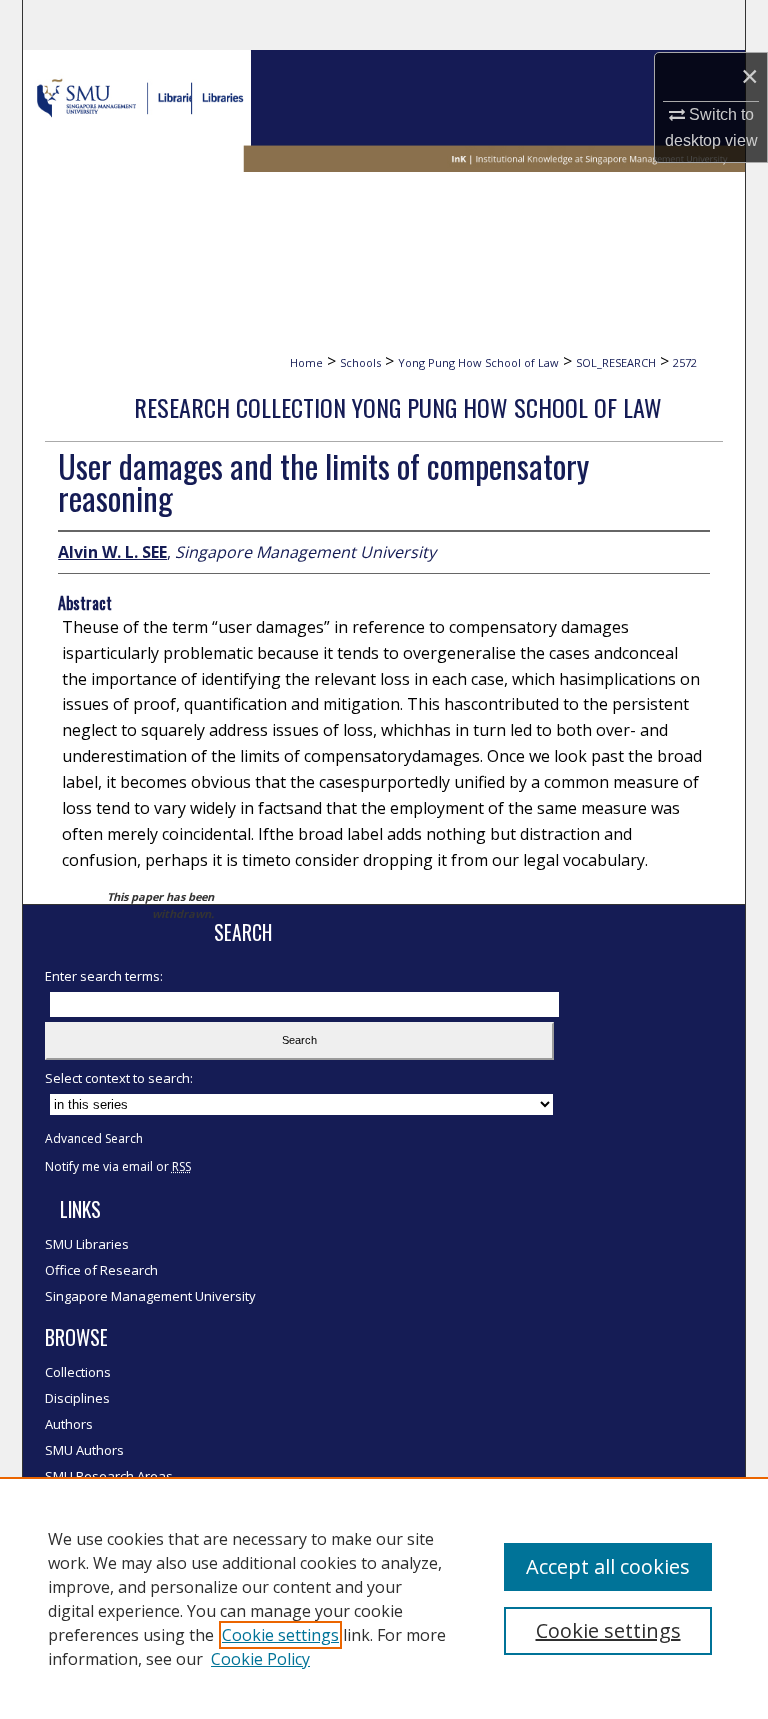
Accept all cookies (608, 1566)
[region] (384, 1598)
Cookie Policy (260, 1659)
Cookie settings (280, 1635)
